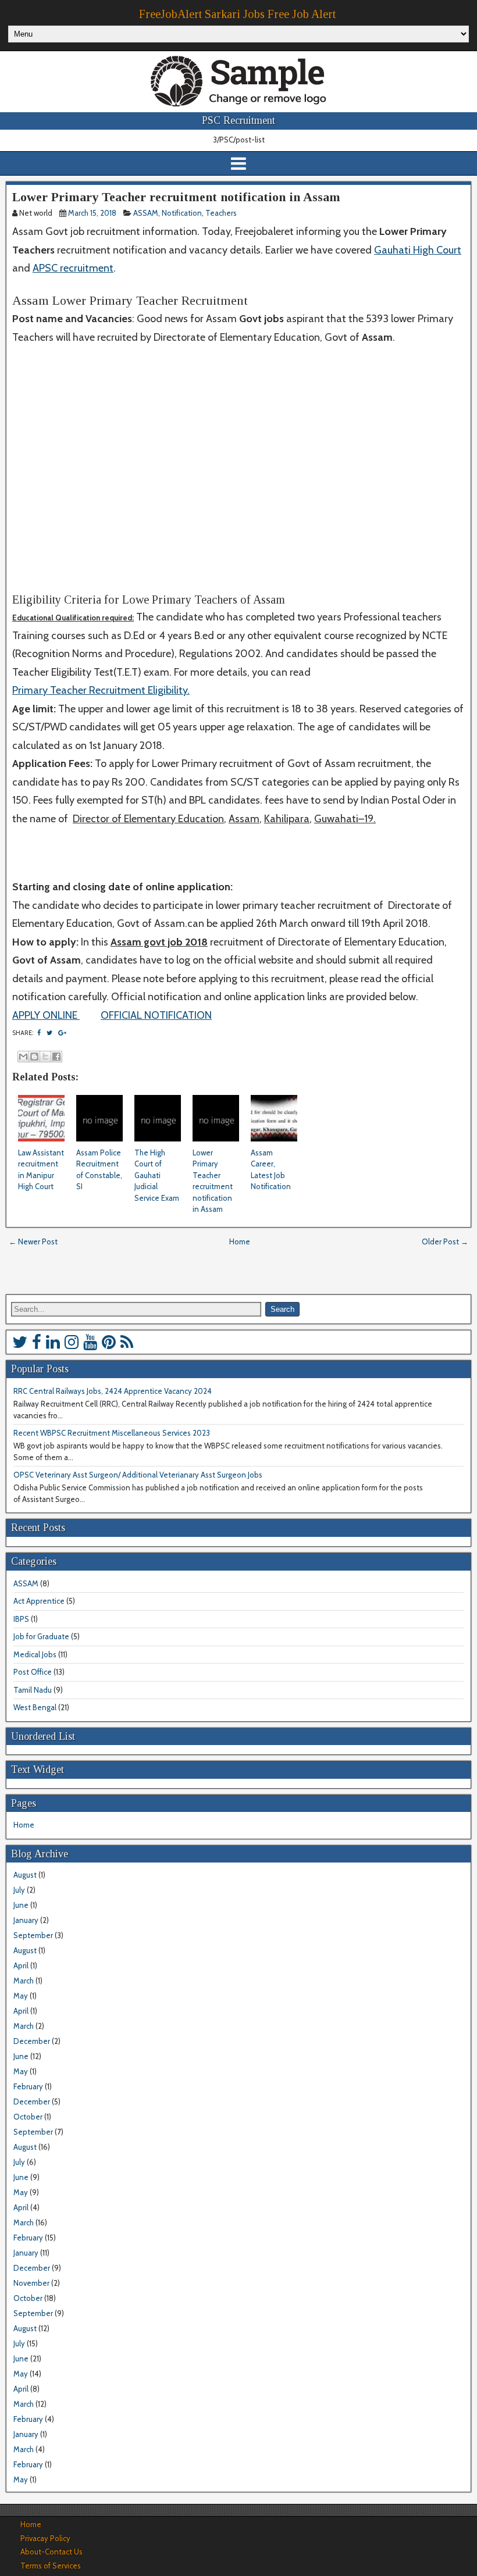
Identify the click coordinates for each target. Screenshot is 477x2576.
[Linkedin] (53, 1342)
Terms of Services (51, 2566)
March (24, 1981)
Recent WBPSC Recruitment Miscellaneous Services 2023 (112, 1433)
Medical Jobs (35, 1654)
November (31, 2283)
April (21, 1965)
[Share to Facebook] (56, 1057)
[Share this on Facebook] (39, 1033)
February (28, 2086)
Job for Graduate (41, 1636)
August (25, 1875)
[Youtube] (90, 1342)
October (28, 2117)
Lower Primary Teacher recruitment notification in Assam (176, 197)
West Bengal (35, 1707)
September (33, 1935)
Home (240, 1241)
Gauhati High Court (418, 250)
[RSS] (127, 1342)
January (26, 1920)
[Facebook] (37, 1342)
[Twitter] (20, 1342)
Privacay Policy (45, 2538)
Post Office (33, 1672)
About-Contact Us (51, 2552)
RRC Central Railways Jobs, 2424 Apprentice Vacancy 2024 (113, 1391)
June (21, 1905)
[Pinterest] (109, 1342)
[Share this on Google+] (62, 1033)
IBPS (21, 1619)
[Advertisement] (238, 478)
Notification (182, 213)
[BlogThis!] (34, 1057)
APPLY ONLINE (46, 1015)
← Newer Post (33, 1241)
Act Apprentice (39, 1601)
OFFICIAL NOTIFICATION (156, 1015)
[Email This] (23, 1057)
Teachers (221, 213)
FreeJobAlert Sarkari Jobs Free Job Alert (237, 14)
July (19, 1890)
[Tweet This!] (49, 1033)
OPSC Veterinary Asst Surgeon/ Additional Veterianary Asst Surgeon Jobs (138, 1475)
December (32, 2041)
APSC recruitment (73, 268)
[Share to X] (45, 1057)
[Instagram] (72, 1342)
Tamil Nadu (33, 1690)
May (21, 1996)
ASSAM (146, 213)
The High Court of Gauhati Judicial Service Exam (157, 1175)
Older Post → (445, 1241)
